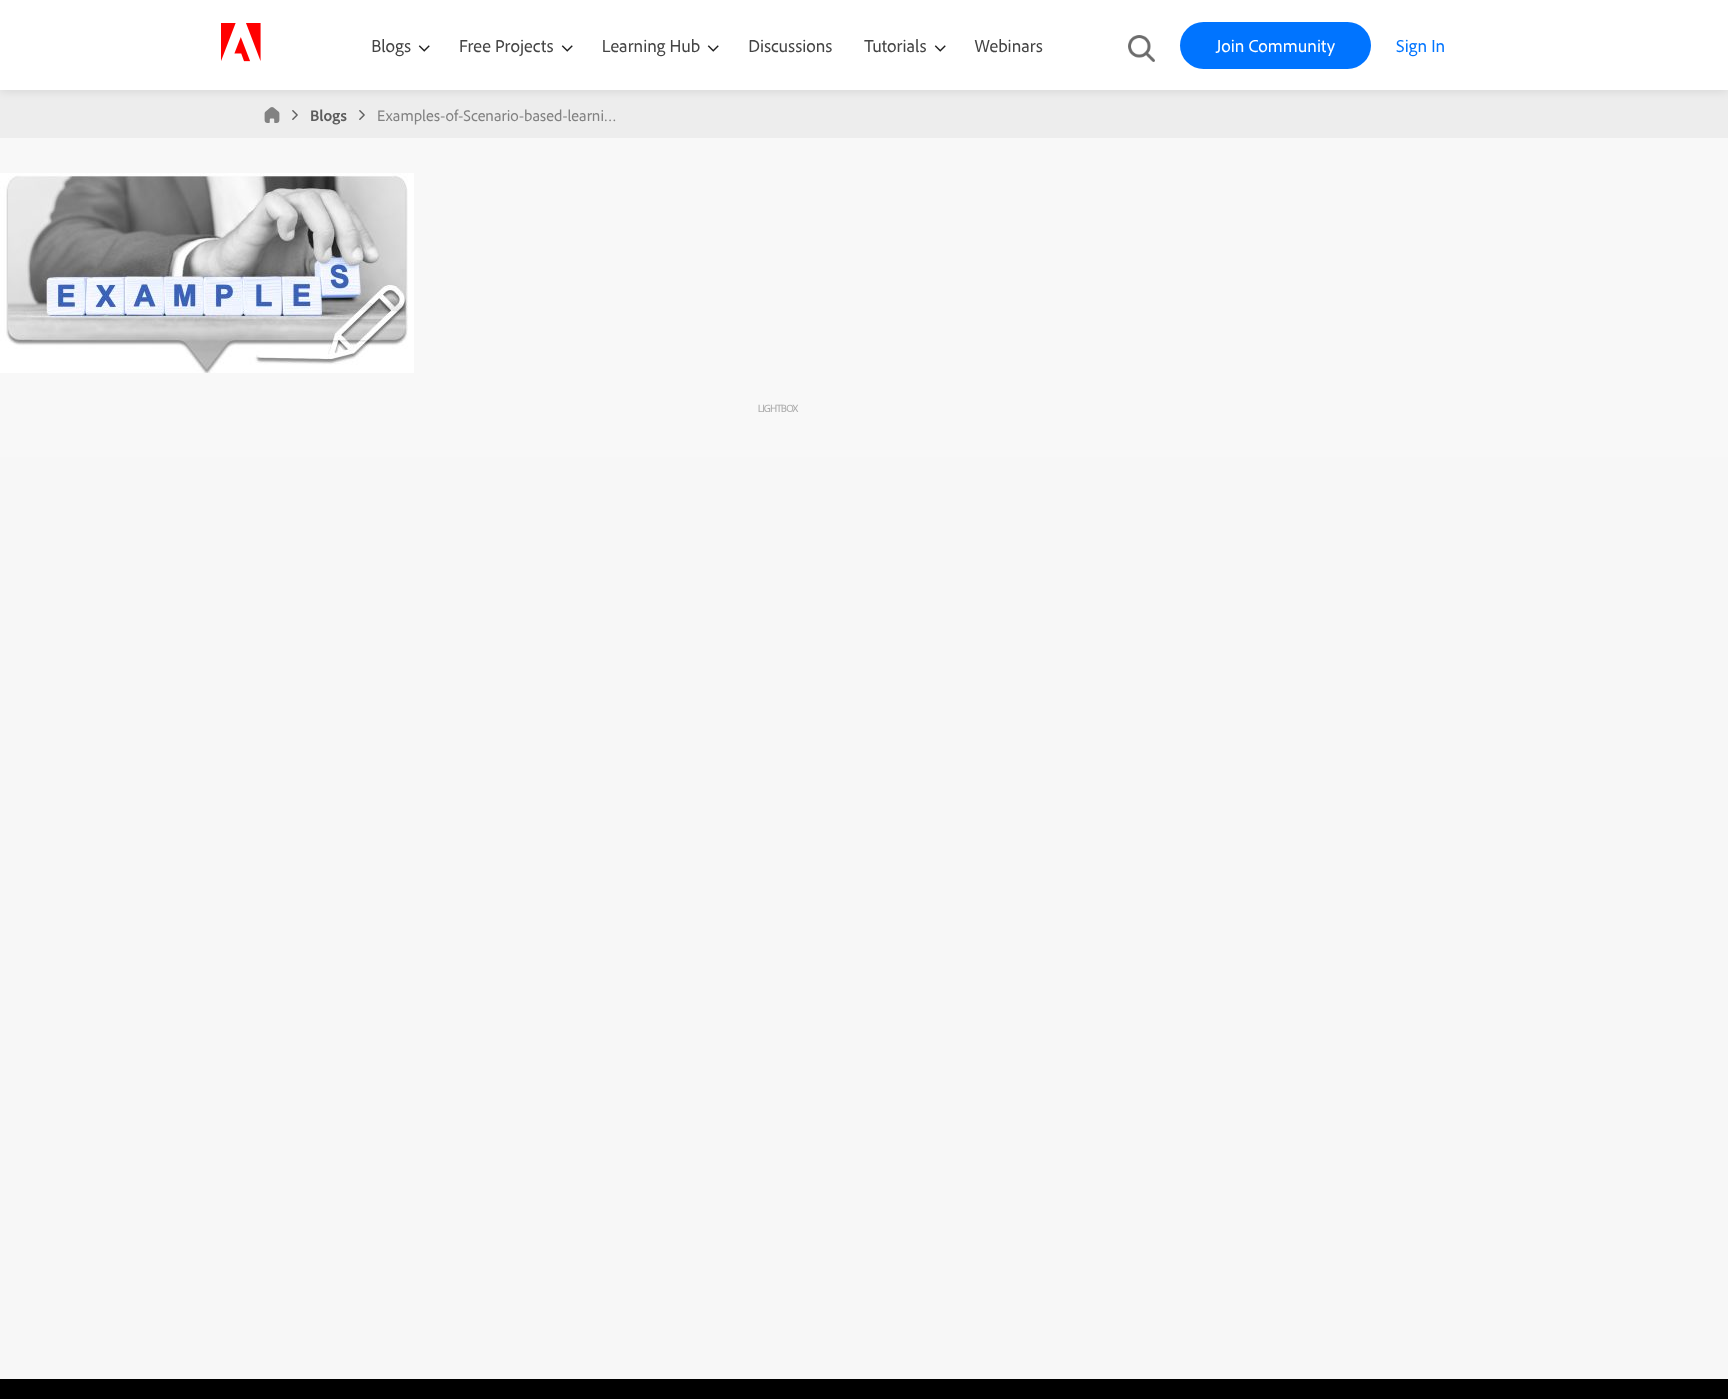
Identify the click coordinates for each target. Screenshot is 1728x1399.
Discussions (790, 45)
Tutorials (897, 45)
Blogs (391, 45)
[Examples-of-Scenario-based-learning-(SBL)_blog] (207, 368)
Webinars (1009, 45)
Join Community (1275, 45)
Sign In (1420, 45)
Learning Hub (653, 45)
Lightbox (777, 408)
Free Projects (508, 45)
